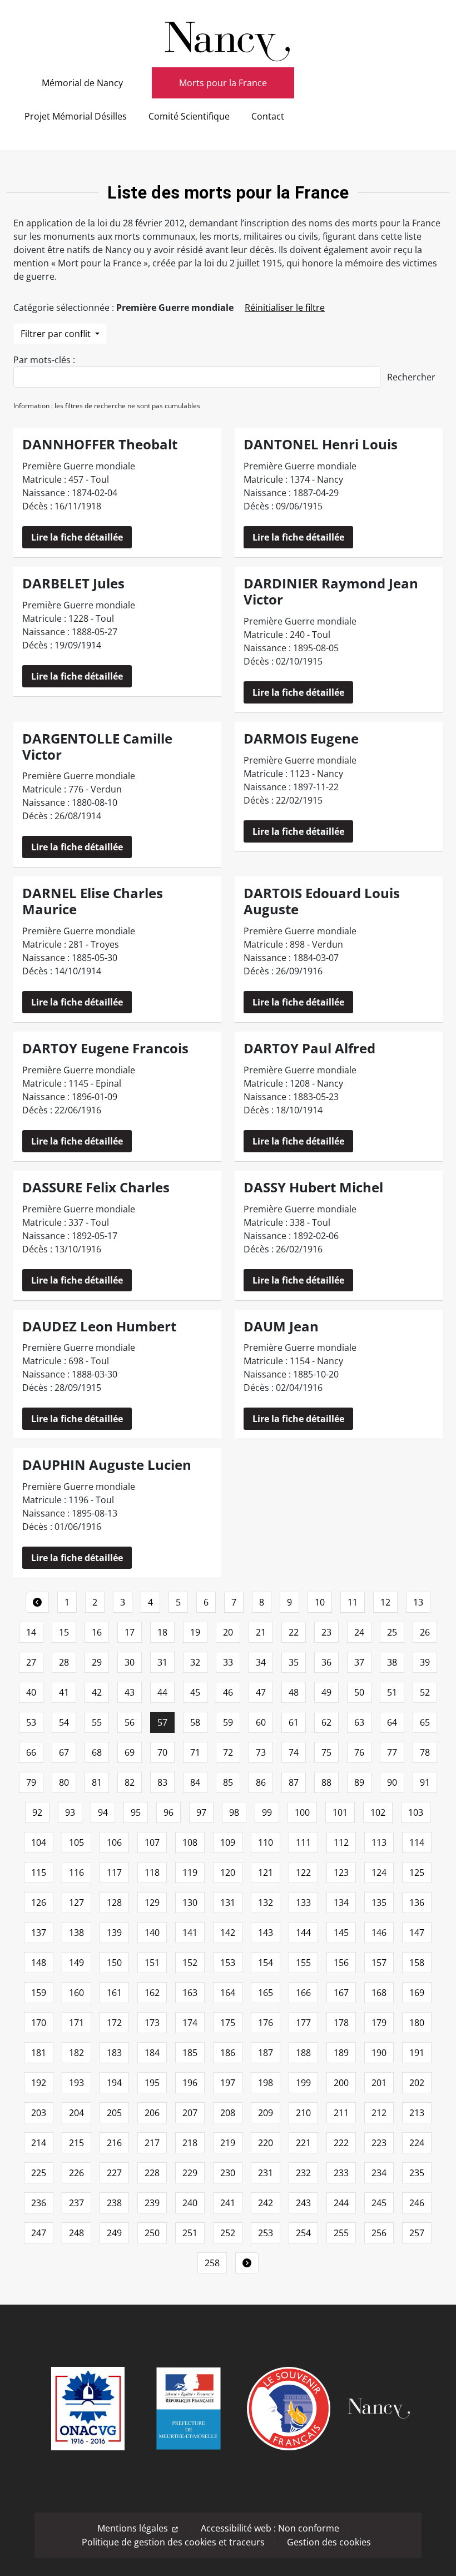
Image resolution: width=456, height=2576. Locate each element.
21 (261, 1632)
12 (385, 1602)
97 (201, 1812)
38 (392, 1662)
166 (303, 1993)
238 (114, 2203)
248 (76, 2233)
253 (266, 2233)
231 (266, 2173)
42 (97, 1692)
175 (228, 2023)
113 (379, 1842)
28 (64, 1662)
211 (341, 2113)
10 (320, 1602)
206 (152, 2113)
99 (267, 1812)
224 (417, 2143)
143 (266, 1933)
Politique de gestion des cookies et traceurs (173, 2542)
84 (195, 1782)
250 (152, 2233)
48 (294, 1692)
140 (152, 1933)
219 (228, 2143)
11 (353, 1602)
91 (425, 1782)
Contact (268, 116)
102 (378, 1812)
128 (114, 1903)
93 (70, 1812)
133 (303, 1903)
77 (392, 1752)
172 (114, 2023)
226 (76, 2173)
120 (228, 1872)
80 (64, 1782)
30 (130, 1662)
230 (228, 2173)
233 (341, 2173)
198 (266, 2083)
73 (261, 1752)
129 (152, 1903)
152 (190, 1963)
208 (228, 2113)
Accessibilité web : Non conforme (270, 2528)
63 (359, 1722)
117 (114, 1872)
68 (97, 1752)
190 (379, 2053)
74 (294, 1752)
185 (190, 2053)
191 (417, 2053)
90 (392, 1782)
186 (228, 2053)
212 (379, 2113)
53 (31, 1722)
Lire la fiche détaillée (77, 537)
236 (39, 2203)
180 (417, 2023)
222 (341, 2143)
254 (303, 2233)
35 (294, 1662)
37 (359, 1662)
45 (195, 1692)
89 (359, 1782)
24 (359, 1632)
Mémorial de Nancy (82, 83)
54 (64, 1722)
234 (379, 2173)
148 (39, 1963)
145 (341, 1933)
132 (266, 1903)
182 (76, 2053)
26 (425, 1632)
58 (195, 1722)
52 (425, 1692)
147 (417, 1933)
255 (341, 2233)
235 (417, 2173)
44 (162, 1692)
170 (39, 2023)
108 (190, 1842)
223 (379, 2143)
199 (303, 2083)
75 (326, 1752)
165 (266, 1993)
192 (39, 2083)
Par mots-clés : (44, 360)
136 (417, 1903)
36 (326, 1662)
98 (234, 1812)
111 (303, 1842)
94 (103, 1812)
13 (418, 1602)
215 (76, 2143)
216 (114, 2143)
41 (64, 1692)
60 (261, 1722)
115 (39, 1872)
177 (303, 2023)
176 (266, 2023)
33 (228, 1662)
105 (76, 1842)
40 (31, 1692)
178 (341, 2023)
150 (114, 1963)
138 (76, 1933)
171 (76, 2023)
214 (39, 2143)
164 (228, 1993)
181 (39, 2053)
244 (341, 2203)
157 (379, 1963)
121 (266, 1872)
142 (228, 1933)
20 (228, 1632)
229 (190, 2173)
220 (266, 2143)
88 (326, 1782)
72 (228, 1752)
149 (76, 1963)
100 (302, 1812)
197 (228, 2083)
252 (228, 2233)
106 (114, 1842)
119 (190, 1872)
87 (294, 1782)
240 (190, 2203)
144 (303, 1933)
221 (303, 2143)
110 (266, 1842)
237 (76, 2203)
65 (425, 1722)
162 (152, 1993)
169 (417, 1993)
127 (76, 1903)
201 (379, 2083)
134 (341, 1903)
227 (114, 2173)
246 (417, 2203)
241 (228, 2203)
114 (417, 1842)
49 (326, 1692)
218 (190, 2143)
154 (266, 1963)
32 (195, 1662)
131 (228, 1903)
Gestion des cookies (329, 2542)
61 (294, 1722)
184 (152, 2053)
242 (266, 2203)
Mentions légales (133, 2528)
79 (31, 1782)
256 (379, 2233)
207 (190, 2113)
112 (341, 1842)
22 (294, 1632)
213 (417, 2113)
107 (152, 1842)
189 (341, 2053)
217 (152, 2143)
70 (162, 1752)
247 (39, 2233)
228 (152, 2173)
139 (114, 1933)
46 (228, 1692)
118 (152, 1872)
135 (379, 1903)
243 (303, 2203)
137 (39, 1933)
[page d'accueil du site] (228, 38)
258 (212, 2263)
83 (162, 1782)
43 (130, 1692)
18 (162, 1632)
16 (97, 1632)
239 (152, 2203)
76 (359, 1752)
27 (31, 1662)
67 (64, 1752)
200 (341, 2083)
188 (303, 2053)
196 (190, 2083)
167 (341, 1993)
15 (64, 1632)
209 (266, 2113)
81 (97, 1782)
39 (425, 1662)
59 (228, 1722)
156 (341, 1963)
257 (417, 2233)
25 (392, 1632)
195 (152, 2083)
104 (39, 1842)
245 (379, 2203)
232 (303, 2173)
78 (425, 1752)
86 (261, 1782)
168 (379, 1993)
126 (39, 1903)
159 (39, 1993)
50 (359, 1692)
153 (228, 1963)
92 (37, 1812)
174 (190, 2023)
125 (417, 1872)
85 (228, 1782)
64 (392, 1722)
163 (190, 1993)
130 (190, 1903)
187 (266, 2053)
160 (76, 1993)
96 (168, 1812)
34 (261, 1662)
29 (97, 1662)
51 (392, 1692)
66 (31, 1752)
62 (326, 1722)
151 (152, 1963)
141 (190, 1933)
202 (417, 2083)
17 (130, 1632)
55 (97, 1722)
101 (340, 1812)
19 (195, 1632)
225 (39, 2173)
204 (76, 2113)
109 (228, 1842)
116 (76, 1872)
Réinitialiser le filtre (285, 308)
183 (114, 2053)
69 (130, 1752)
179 (379, 2023)
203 (39, 2113)
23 (326, 1632)
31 (162, 1662)
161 (114, 1993)
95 (136, 1812)
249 (114, 2233)
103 (416, 1812)
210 (303, 2113)
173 (152, 2023)
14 (31, 1632)
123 (341, 1872)
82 (130, 1782)
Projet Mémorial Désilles (76, 116)
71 (195, 1752)
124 (379, 1872)
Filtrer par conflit (57, 334)
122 (303, 1872)
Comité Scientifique (189, 116)
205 (114, 2113)
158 (417, 1963)
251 (190, 2233)
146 (379, 1933)
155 (303, 1963)
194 (114, 2083)
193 (76, 2083)
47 (261, 1692)
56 (130, 1722)
